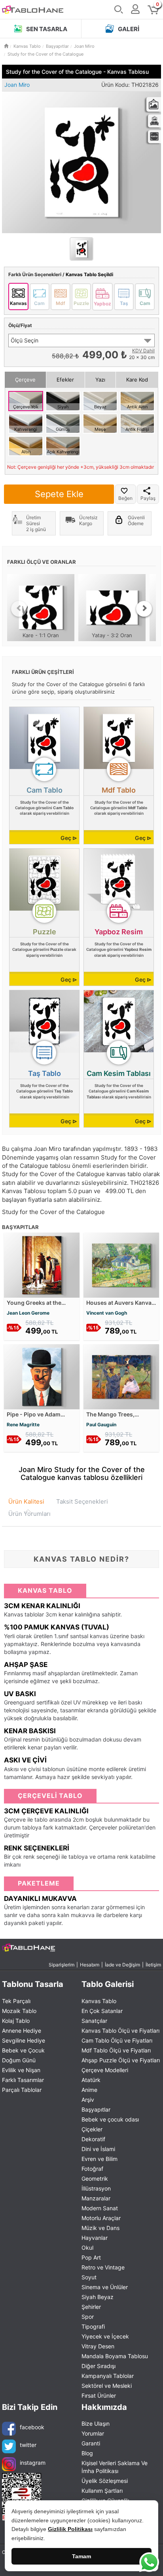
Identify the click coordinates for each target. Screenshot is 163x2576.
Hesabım (90, 1965)
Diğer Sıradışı (99, 2366)
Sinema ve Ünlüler (105, 2287)
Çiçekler (92, 2129)
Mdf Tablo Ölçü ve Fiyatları (116, 2050)
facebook (32, 2427)
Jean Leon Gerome (28, 1313)
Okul (87, 2248)
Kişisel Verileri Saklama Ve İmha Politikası (115, 2467)
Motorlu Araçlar (101, 2218)
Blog (87, 2453)
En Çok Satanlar (102, 2011)
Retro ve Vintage (103, 2267)
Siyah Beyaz (98, 2297)
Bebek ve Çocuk (23, 2050)
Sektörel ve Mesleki (107, 2386)
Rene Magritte (23, 1425)
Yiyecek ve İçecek (105, 2336)
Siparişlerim (62, 1965)
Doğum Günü (19, 2060)
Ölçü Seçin (25, 340)
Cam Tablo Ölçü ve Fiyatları (117, 2040)
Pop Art (91, 2257)
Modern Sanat (100, 2208)
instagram (33, 2463)
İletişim (153, 1965)
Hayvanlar (95, 2238)
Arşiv (88, 2100)
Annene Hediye (22, 2031)
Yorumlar (93, 2433)
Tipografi (93, 2326)
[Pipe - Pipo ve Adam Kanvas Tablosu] (42, 1376)
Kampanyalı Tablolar (108, 2376)
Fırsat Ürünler (99, 2395)
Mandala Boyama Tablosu (115, 2356)
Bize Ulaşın (96, 2424)
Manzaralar (96, 2198)
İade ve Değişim (122, 1965)
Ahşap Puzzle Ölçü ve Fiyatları (121, 2060)
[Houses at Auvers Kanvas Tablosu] (121, 1264)
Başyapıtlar (96, 2109)
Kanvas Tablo (99, 2001)
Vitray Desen (98, 2346)
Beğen (125, 498)
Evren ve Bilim (100, 2159)
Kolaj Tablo (16, 2021)
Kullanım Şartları (102, 2491)
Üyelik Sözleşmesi (105, 2481)
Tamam (81, 2556)
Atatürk (91, 2080)
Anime (89, 2090)
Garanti (91, 2443)
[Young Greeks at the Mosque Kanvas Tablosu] (42, 1264)
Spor (88, 2317)
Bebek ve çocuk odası (110, 2119)
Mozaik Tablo (19, 2011)
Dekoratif (93, 2139)
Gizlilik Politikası (70, 2529)
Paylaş (148, 498)
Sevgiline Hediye (24, 2040)
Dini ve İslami (98, 2149)
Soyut (89, 2277)
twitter (28, 2445)
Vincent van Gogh (107, 1313)
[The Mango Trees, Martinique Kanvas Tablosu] (121, 1376)
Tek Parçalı (16, 2001)
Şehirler (91, 2307)
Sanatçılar (94, 2021)
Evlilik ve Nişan (21, 2070)
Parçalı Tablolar (22, 2090)
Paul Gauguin (101, 1425)
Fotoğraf (92, 2169)
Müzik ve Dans (100, 2228)
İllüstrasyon (96, 2188)
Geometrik (95, 2178)
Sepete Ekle (59, 494)
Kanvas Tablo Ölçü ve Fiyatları (120, 2031)
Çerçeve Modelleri (105, 2070)
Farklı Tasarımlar (23, 2080)
